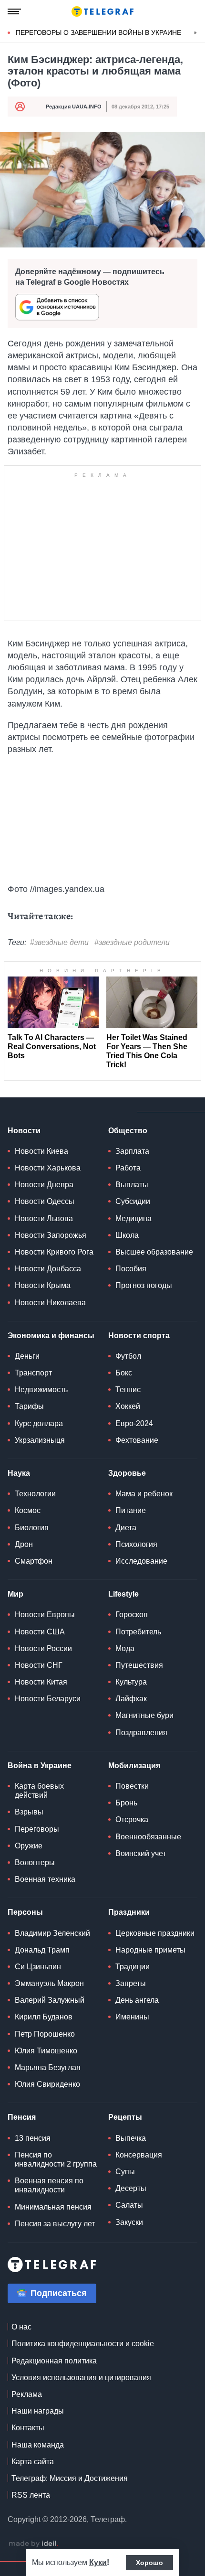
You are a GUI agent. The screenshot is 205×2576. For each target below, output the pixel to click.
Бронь (126, 1803)
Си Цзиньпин (38, 1967)
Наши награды (38, 2411)
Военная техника (45, 1879)
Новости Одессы (45, 1201)
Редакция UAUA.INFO (74, 107)
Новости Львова (44, 1218)
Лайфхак (131, 1699)
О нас (21, 2327)
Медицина (133, 1218)
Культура (131, 1682)
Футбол (128, 1356)
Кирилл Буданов (44, 2017)
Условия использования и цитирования (81, 2377)
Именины (132, 2017)
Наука (19, 1473)
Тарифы (29, 1406)
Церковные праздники (155, 1933)
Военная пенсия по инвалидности (49, 2185)
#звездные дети (59, 942)
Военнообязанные (148, 1837)
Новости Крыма (43, 1285)
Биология (32, 1528)
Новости (24, 1131)
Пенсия (22, 2117)
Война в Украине (40, 1766)
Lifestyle (123, 1594)
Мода (125, 1648)
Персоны (25, 1912)
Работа (128, 1168)
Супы (125, 2172)
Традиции (133, 1967)
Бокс (124, 1373)
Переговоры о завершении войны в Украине (98, 32)
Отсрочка (132, 1819)
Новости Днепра (44, 1185)
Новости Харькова (48, 1168)
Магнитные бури (144, 1715)
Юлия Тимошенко (46, 2051)
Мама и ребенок (144, 1494)
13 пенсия (33, 2138)
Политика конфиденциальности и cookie (83, 2344)
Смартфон (34, 1561)
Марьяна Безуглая (48, 2067)
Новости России (43, 1648)
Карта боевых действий (39, 1791)
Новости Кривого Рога (54, 1252)
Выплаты (132, 1185)
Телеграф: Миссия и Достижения (70, 2478)
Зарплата (132, 1151)
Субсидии (133, 1201)
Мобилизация (134, 1766)
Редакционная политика (54, 2361)
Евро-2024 (134, 1423)
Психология (136, 1544)
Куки (98, 2562)
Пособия (131, 1269)
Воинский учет (141, 1853)
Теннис (128, 1390)
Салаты (129, 2205)
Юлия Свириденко (47, 2084)
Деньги (27, 1356)
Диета (126, 1528)
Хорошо (149, 2563)
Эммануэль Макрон (49, 1983)
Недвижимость (41, 1390)
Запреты (131, 1983)
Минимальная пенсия (53, 2207)
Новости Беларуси (48, 1699)
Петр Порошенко (45, 2034)
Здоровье (127, 1473)
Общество (128, 1131)
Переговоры (37, 1829)
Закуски (129, 2222)
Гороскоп (132, 1615)
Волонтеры (35, 1862)
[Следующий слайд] (195, 33)
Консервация (139, 2155)
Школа (127, 1235)
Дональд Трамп (42, 1950)
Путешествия (139, 1665)
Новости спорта (139, 1336)
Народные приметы (150, 1950)
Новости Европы (45, 1615)
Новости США (40, 1632)
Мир (15, 1594)
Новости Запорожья (51, 1235)
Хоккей (128, 1406)
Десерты (131, 2188)
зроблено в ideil (33, 2544)
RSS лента (31, 2495)
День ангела (137, 2000)
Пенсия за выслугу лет (55, 2224)
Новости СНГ (39, 1665)
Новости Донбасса (48, 1269)
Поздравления (141, 1733)
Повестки (132, 1786)
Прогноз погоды (144, 1285)
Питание (131, 1510)
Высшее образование (154, 1252)
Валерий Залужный (50, 2000)
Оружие (29, 1846)
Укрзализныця (40, 1440)
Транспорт (33, 1373)
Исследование (141, 1561)
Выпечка (131, 2138)
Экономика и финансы (51, 1336)
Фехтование (137, 1440)
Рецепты (125, 2117)
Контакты (28, 2428)
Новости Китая (41, 1682)
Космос (28, 1510)
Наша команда (38, 2445)
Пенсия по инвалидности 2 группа (56, 2159)
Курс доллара (39, 1423)
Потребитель (138, 1632)
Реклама (27, 2394)
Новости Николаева (50, 1303)
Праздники (129, 1912)
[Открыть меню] (14, 11)
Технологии (35, 1494)
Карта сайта (33, 2462)
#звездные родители (132, 942)
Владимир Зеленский (52, 1933)
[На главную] (102, 11)
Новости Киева (41, 1151)
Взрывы (29, 1812)
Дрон (24, 1544)
